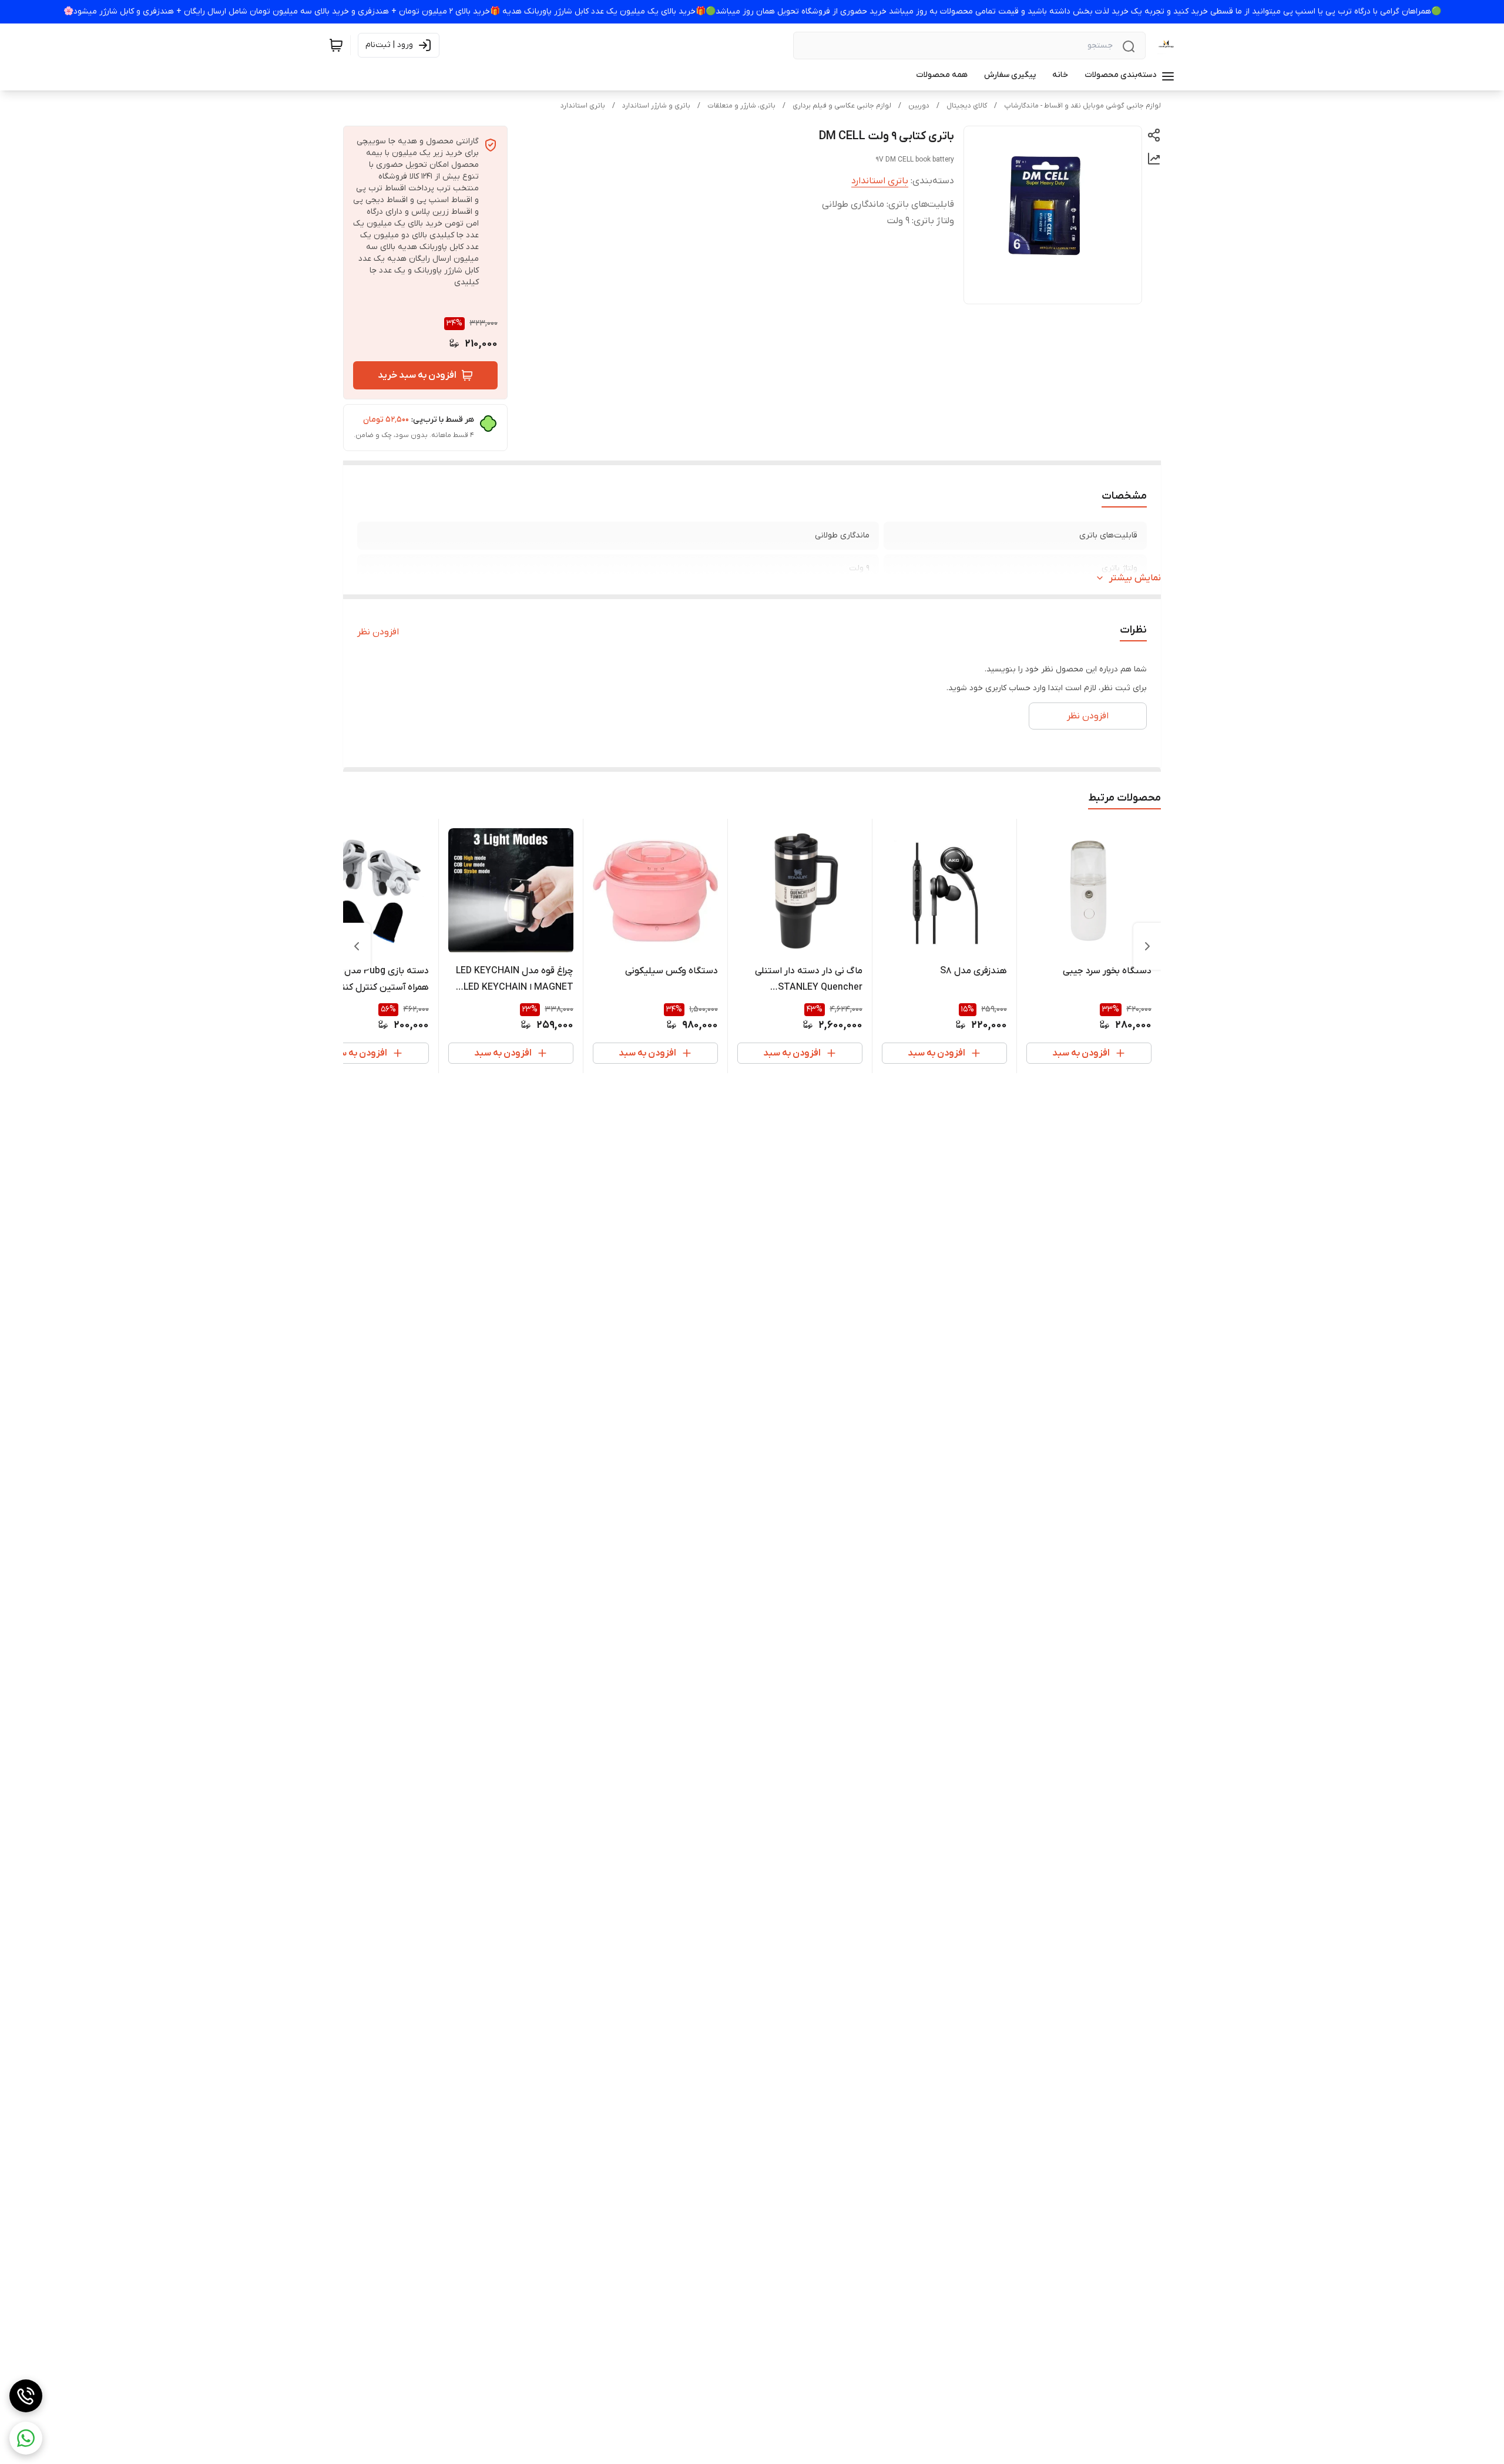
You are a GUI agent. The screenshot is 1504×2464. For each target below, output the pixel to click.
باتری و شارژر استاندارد (656, 106)
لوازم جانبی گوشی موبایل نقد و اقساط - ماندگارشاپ (1082, 106)
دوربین (919, 106)
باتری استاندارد (583, 106)
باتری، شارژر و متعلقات (741, 106)
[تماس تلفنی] (26, 2396)
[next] (357, 946)
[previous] (1147, 946)
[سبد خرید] (336, 45)
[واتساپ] (26, 2438)
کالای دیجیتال (967, 106)
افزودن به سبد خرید (417, 375)
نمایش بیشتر (1135, 578)
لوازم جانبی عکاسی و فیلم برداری (842, 106)
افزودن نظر (378, 632)
